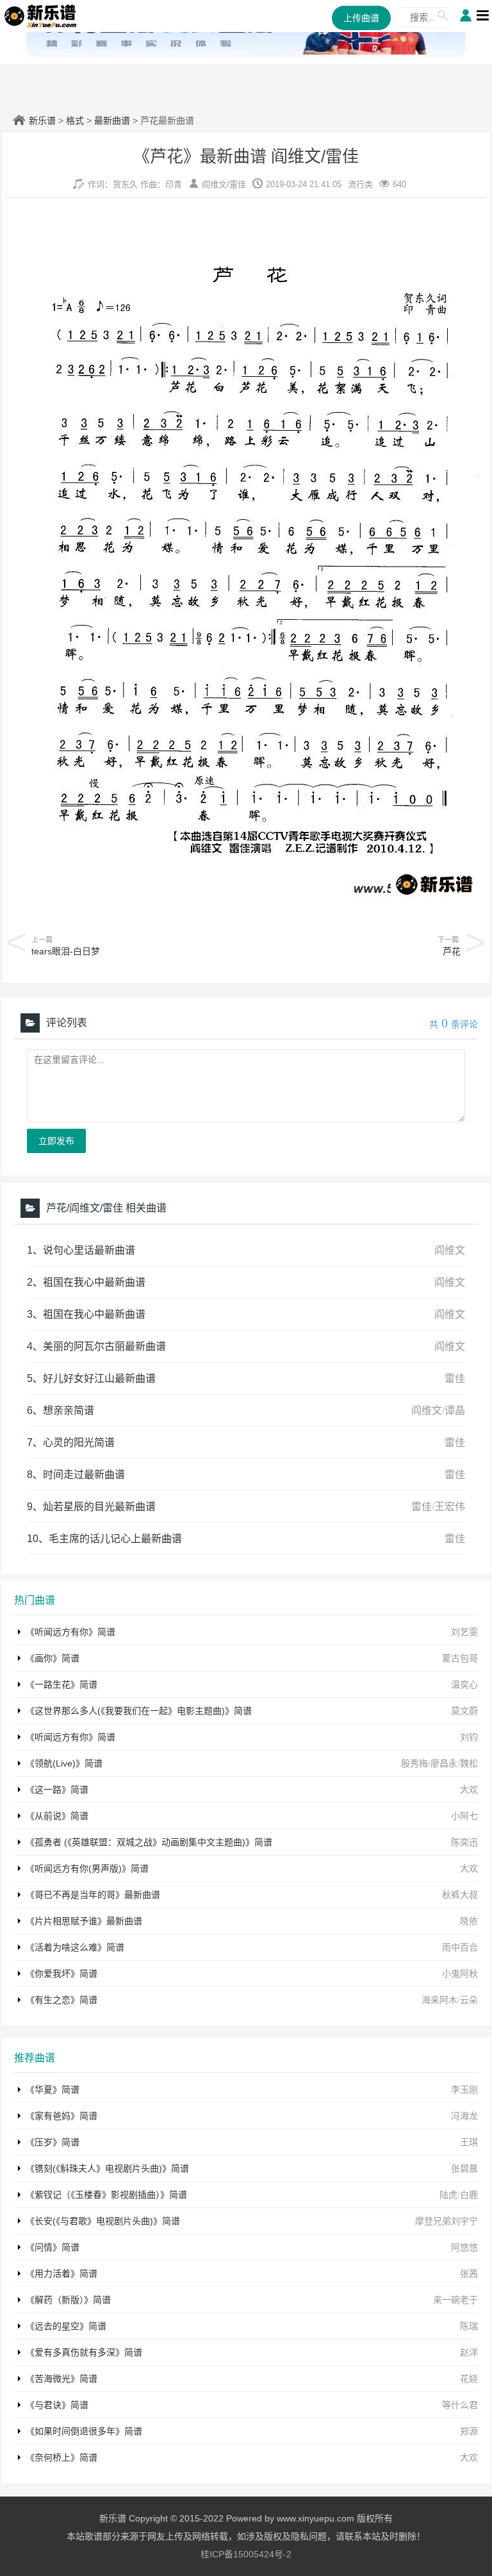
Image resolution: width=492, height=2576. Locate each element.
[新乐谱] (41, 15)
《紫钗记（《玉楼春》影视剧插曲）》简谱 (106, 2195)
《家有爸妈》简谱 (61, 2116)
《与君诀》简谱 (57, 2405)
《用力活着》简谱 (61, 2273)
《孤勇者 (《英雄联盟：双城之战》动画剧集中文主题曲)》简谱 (149, 1842)
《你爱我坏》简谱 (61, 1974)
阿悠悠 (464, 2247)
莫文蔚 (464, 1711)
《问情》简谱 (53, 2247)
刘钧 (469, 1737)
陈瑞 (469, 2326)
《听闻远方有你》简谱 (70, 1632)
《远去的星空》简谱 (66, 2326)
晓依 (469, 1921)
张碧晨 (464, 2168)
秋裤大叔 (460, 1895)
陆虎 (448, 2195)
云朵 (469, 2000)
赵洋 (469, 2352)
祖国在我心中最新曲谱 (94, 1282)
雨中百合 (460, 1947)
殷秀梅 (414, 1763)
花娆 (469, 2379)
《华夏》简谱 (53, 2090)
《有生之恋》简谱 (61, 2000)
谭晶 (455, 1410)
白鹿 (469, 2195)
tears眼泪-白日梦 (66, 951)
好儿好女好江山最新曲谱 (99, 1378)
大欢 (469, 1790)
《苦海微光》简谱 (61, 2379)
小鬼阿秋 (460, 1974)
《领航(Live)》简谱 (64, 1763)
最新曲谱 (112, 120)
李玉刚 (464, 2090)
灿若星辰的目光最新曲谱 (99, 1507)
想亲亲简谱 (69, 1410)
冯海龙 (464, 2116)
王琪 (469, 2142)
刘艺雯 (464, 1632)
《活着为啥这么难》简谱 (75, 1947)
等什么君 (460, 2405)
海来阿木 (439, 2000)
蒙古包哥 (460, 1658)
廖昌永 (444, 1763)
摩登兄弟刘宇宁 (447, 2221)
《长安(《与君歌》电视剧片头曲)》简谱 (103, 2221)
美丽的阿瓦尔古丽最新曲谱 (104, 1346)
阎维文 (214, 184)
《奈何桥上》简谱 (61, 2457)
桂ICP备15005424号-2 (246, 2554)
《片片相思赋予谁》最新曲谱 (84, 1921)
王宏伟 (450, 1507)
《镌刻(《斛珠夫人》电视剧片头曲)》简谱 (107, 2168)
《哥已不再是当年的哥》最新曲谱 (93, 1895)
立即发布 (56, 1141)
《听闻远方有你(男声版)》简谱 (87, 1868)
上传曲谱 (361, 18)
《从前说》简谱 (57, 1816)
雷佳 (238, 184)
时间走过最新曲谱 (84, 1475)
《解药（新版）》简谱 (68, 2300)
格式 (75, 120)
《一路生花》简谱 (61, 1684)
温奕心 (464, 1684)
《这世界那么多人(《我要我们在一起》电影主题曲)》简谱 (139, 1711)
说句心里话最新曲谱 (89, 1250)
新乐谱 (42, 120)
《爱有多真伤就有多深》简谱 (84, 2352)
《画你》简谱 (53, 1658)
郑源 (469, 2431)
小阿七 (464, 1816)
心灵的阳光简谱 (79, 1442)
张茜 (469, 2273)
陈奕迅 (464, 1842)
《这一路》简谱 (57, 1790)
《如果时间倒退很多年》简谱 (84, 2431)
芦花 (452, 951)
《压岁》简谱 (53, 2142)
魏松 (469, 1763)
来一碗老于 (455, 2300)
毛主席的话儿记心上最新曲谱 (115, 1539)
